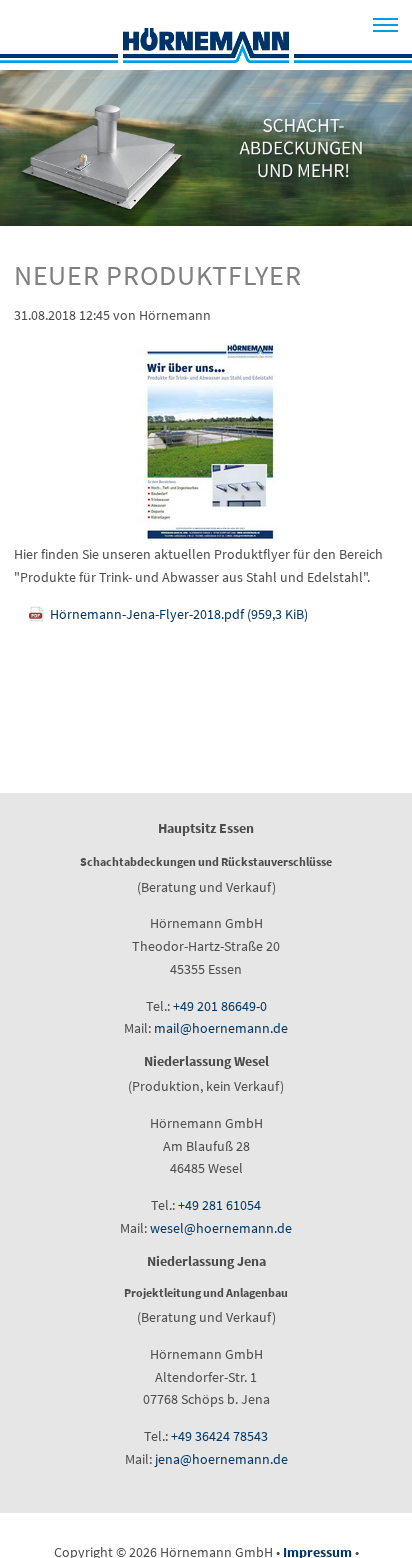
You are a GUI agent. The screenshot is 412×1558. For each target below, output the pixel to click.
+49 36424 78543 (219, 1436)
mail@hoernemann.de (221, 1028)
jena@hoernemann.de (221, 1459)
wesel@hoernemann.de (221, 1228)
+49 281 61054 (219, 1205)
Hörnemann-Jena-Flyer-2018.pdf (179, 614)
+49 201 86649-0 (220, 1006)
